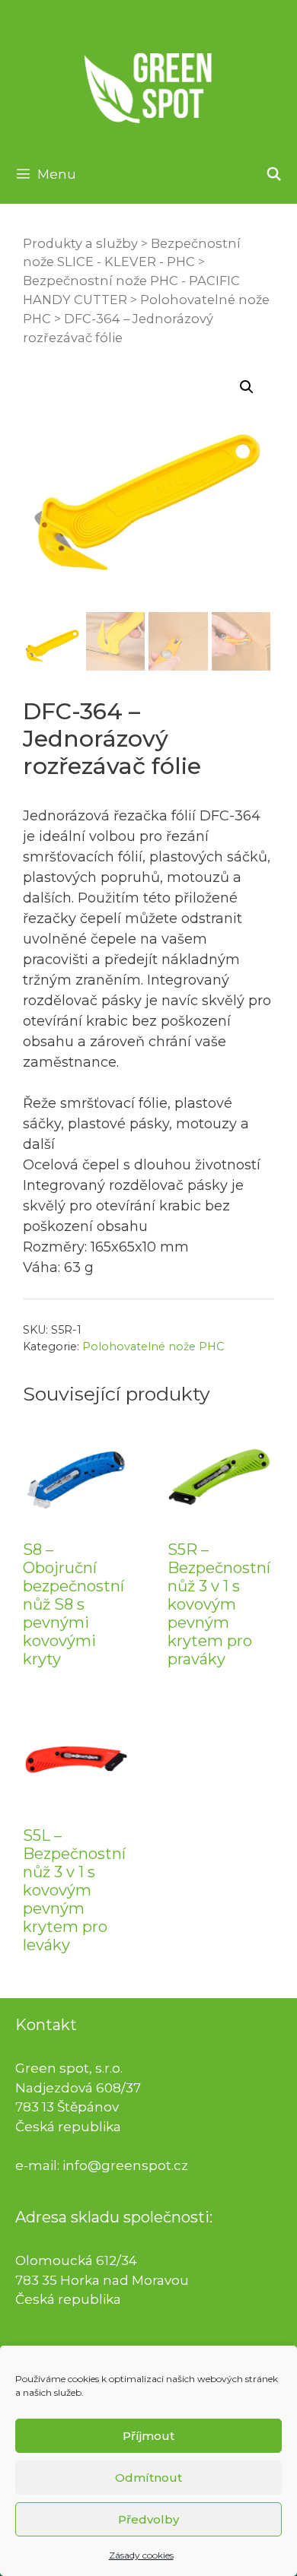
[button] (247, 387)
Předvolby (148, 2519)
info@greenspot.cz (125, 2165)
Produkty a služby (80, 243)
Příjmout (148, 2436)
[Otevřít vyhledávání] (273, 174)
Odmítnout (148, 2478)
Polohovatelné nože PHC (153, 1347)
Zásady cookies (141, 2555)
